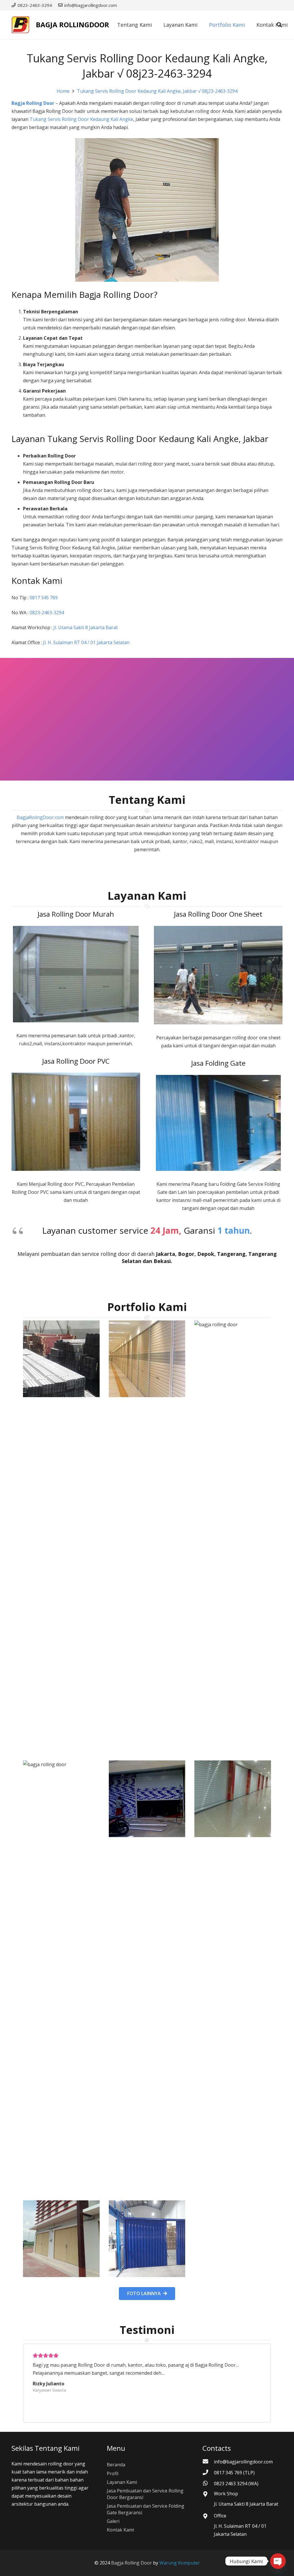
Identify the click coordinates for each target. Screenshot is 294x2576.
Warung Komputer (180, 2563)
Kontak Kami (120, 2530)
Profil (113, 2473)
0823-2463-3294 (47, 613)
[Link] (20, 25)
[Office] (208, 2517)
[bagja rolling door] (61, 1536)
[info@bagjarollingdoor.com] (208, 2462)
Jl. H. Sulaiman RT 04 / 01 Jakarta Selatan (86, 642)
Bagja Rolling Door (33, 103)
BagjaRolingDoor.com (40, 817)
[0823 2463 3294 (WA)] (208, 2484)
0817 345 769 (44, 598)
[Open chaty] (278, 2561)
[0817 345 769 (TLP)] (208, 2473)
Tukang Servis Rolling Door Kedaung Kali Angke (81, 119)
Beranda (116, 2465)
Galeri (113, 2521)
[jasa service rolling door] (147, 2239)
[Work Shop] (208, 2494)
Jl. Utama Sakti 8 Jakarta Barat (86, 627)
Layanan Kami (122, 2482)
